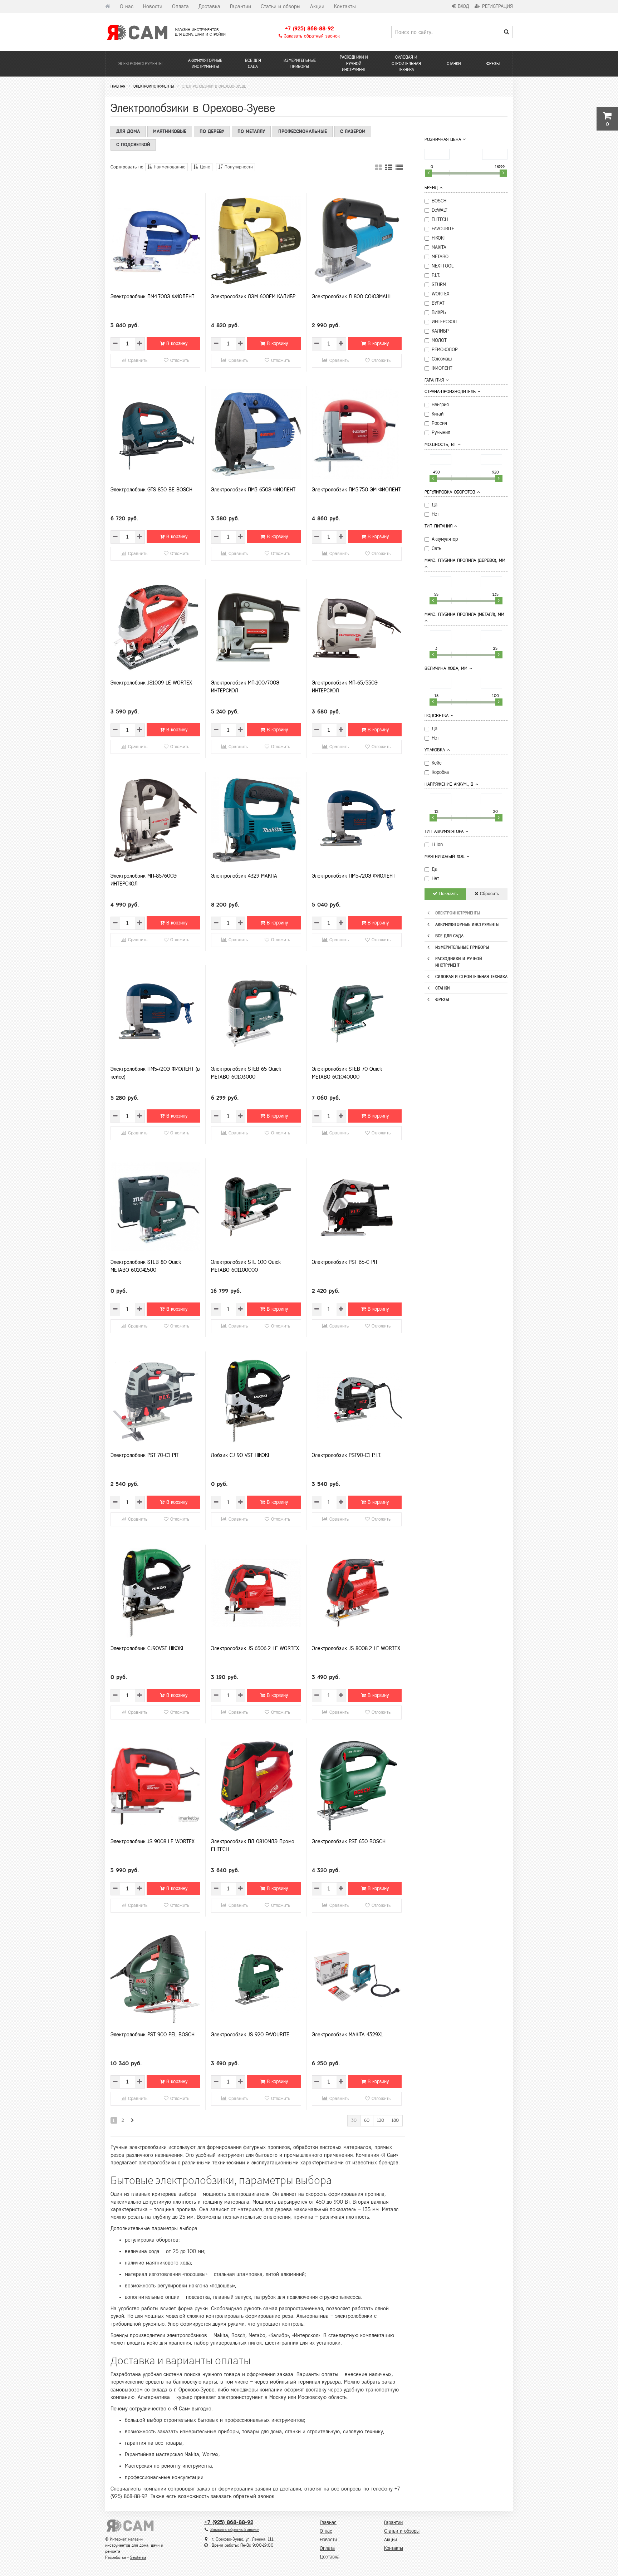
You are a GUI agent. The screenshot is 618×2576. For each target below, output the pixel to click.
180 (395, 2120)
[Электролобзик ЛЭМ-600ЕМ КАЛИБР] (256, 241)
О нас (127, 6)
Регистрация (497, 6)
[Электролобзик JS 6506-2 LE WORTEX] (256, 1593)
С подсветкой (133, 145)
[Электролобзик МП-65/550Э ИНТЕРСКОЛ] (357, 627)
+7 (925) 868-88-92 (309, 28)
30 (354, 2120)
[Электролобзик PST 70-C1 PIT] (155, 1400)
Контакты (345, 6)
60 (367, 2120)
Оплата (180, 6)
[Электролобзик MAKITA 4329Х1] (357, 1979)
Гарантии (241, 6)
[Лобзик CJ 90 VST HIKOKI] (256, 1400)
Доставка (209, 6)
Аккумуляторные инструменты (205, 63)
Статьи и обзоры (281, 6)
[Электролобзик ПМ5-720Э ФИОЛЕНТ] (357, 820)
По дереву (212, 131)
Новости (153, 6)
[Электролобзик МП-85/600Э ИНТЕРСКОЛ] (155, 820)
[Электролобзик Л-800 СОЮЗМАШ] (357, 241)
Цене (204, 167)
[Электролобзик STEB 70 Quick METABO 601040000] (357, 1014)
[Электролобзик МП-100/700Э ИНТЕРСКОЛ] (256, 627)
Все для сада (253, 63)
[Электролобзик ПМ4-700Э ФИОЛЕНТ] (155, 241)
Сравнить (137, 360)
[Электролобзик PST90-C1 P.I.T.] (357, 1400)
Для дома (128, 131)
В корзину (176, 344)
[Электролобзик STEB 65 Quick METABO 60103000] (256, 1014)
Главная (328, 2523)
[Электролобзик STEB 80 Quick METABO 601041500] (155, 1207)
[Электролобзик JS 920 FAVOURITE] (256, 1979)
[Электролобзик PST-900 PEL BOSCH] (155, 1979)
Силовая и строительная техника (406, 63)
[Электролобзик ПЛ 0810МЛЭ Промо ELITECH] (256, 1786)
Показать (448, 894)
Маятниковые (170, 131)
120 (381, 2120)
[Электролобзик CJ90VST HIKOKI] (155, 1593)
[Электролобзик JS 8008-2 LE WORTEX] (357, 1593)
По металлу (251, 131)
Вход (463, 6)
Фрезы (493, 64)
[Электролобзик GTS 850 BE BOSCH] (155, 434)
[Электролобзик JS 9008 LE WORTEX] (155, 1786)
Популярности (238, 167)
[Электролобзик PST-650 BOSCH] (357, 1786)
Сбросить (489, 894)
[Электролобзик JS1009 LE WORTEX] (155, 627)
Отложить (179, 360)
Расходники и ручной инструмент (354, 63)
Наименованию (169, 167)
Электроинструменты (140, 64)
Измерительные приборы (300, 63)
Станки (454, 64)
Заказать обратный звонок (311, 36)
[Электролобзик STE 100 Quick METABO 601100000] (256, 1207)
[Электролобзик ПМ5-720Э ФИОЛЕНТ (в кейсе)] (155, 1014)
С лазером (353, 131)
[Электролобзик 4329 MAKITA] (256, 820)
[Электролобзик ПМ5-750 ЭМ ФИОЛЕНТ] (357, 434)
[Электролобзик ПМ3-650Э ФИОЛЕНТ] (256, 434)
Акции (317, 6)
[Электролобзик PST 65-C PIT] (357, 1207)
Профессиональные (303, 131)
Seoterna (138, 2557)
